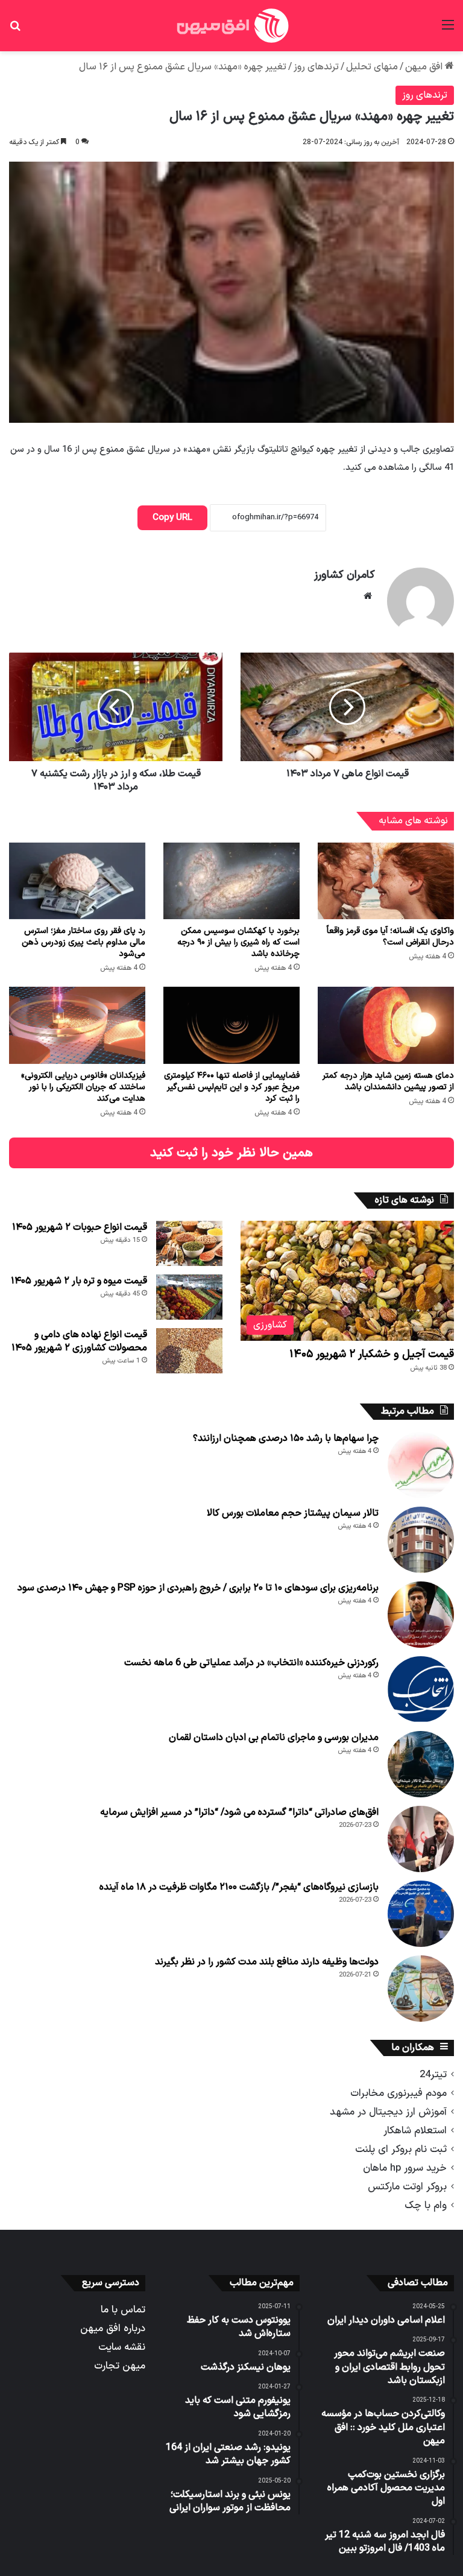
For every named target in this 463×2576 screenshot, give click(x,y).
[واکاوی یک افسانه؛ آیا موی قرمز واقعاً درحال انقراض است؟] (386, 881)
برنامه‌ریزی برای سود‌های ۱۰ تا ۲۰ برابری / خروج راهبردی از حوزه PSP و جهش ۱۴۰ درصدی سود (198, 1588)
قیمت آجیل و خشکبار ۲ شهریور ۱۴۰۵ (372, 1354)
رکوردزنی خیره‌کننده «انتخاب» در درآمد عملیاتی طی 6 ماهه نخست (251, 1663)
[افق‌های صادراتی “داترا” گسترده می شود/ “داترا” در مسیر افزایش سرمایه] (421, 1839)
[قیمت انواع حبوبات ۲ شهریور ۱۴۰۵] (189, 1243)
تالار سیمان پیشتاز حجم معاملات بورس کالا (293, 1513)
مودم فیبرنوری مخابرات (398, 2093)
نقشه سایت (122, 2347)
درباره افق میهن (113, 2328)
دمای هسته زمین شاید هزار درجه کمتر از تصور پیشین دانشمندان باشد (388, 1081)
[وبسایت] (368, 596)
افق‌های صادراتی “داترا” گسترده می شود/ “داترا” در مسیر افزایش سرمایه (239, 1812)
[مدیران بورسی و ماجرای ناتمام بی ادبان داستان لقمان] (421, 1764)
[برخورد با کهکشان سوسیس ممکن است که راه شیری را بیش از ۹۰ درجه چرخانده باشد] (231, 881)
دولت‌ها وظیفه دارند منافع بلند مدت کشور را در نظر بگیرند (267, 1962)
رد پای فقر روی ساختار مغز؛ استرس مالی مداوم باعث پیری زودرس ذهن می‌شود (83, 942)
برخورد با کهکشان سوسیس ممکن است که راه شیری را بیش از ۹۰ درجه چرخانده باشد (238, 942)
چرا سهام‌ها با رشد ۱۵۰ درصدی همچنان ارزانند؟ (286, 1438)
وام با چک (426, 2205)
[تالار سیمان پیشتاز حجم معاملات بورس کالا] (421, 1540)
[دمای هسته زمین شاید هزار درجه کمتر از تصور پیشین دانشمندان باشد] (386, 1025)
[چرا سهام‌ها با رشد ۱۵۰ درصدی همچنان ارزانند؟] (421, 1465)
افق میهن (425, 67)
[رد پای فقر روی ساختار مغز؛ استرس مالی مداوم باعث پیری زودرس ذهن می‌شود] (77, 881)
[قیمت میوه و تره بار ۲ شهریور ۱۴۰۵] (189, 1297)
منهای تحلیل (372, 67)
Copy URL (172, 518)
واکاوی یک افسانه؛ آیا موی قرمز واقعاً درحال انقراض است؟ (390, 937)
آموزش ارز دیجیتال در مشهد (388, 2112)
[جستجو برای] (15, 30)
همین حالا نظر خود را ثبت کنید (231, 1153)
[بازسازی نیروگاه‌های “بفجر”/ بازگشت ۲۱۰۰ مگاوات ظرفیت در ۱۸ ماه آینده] (421, 1914)
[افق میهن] (231, 26)
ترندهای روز (316, 67)
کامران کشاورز (345, 575)
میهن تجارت (120, 2366)
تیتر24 (433, 2074)
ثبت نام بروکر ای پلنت (401, 2149)
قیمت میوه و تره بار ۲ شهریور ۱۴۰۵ (79, 1281)
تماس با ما (123, 2310)
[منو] (448, 30)
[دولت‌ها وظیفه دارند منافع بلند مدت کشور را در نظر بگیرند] (421, 1989)
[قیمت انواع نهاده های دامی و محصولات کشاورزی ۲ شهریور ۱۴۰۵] (189, 1351)
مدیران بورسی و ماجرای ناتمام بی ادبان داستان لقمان (274, 1738)
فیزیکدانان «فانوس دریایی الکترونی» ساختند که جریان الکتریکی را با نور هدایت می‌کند (83, 1087)
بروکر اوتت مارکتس (407, 2187)
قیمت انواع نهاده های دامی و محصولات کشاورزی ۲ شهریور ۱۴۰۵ (79, 1341)
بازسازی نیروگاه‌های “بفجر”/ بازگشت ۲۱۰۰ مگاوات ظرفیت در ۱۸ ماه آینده (239, 1887)
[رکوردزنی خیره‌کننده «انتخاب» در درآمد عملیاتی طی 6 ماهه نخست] (421, 1689)
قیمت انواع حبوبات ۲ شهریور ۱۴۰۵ (80, 1227)
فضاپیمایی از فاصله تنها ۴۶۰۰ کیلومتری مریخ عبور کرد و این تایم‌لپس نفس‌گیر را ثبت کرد (232, 1087)
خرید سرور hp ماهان (405, 2168)
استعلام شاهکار (415, 2131)
